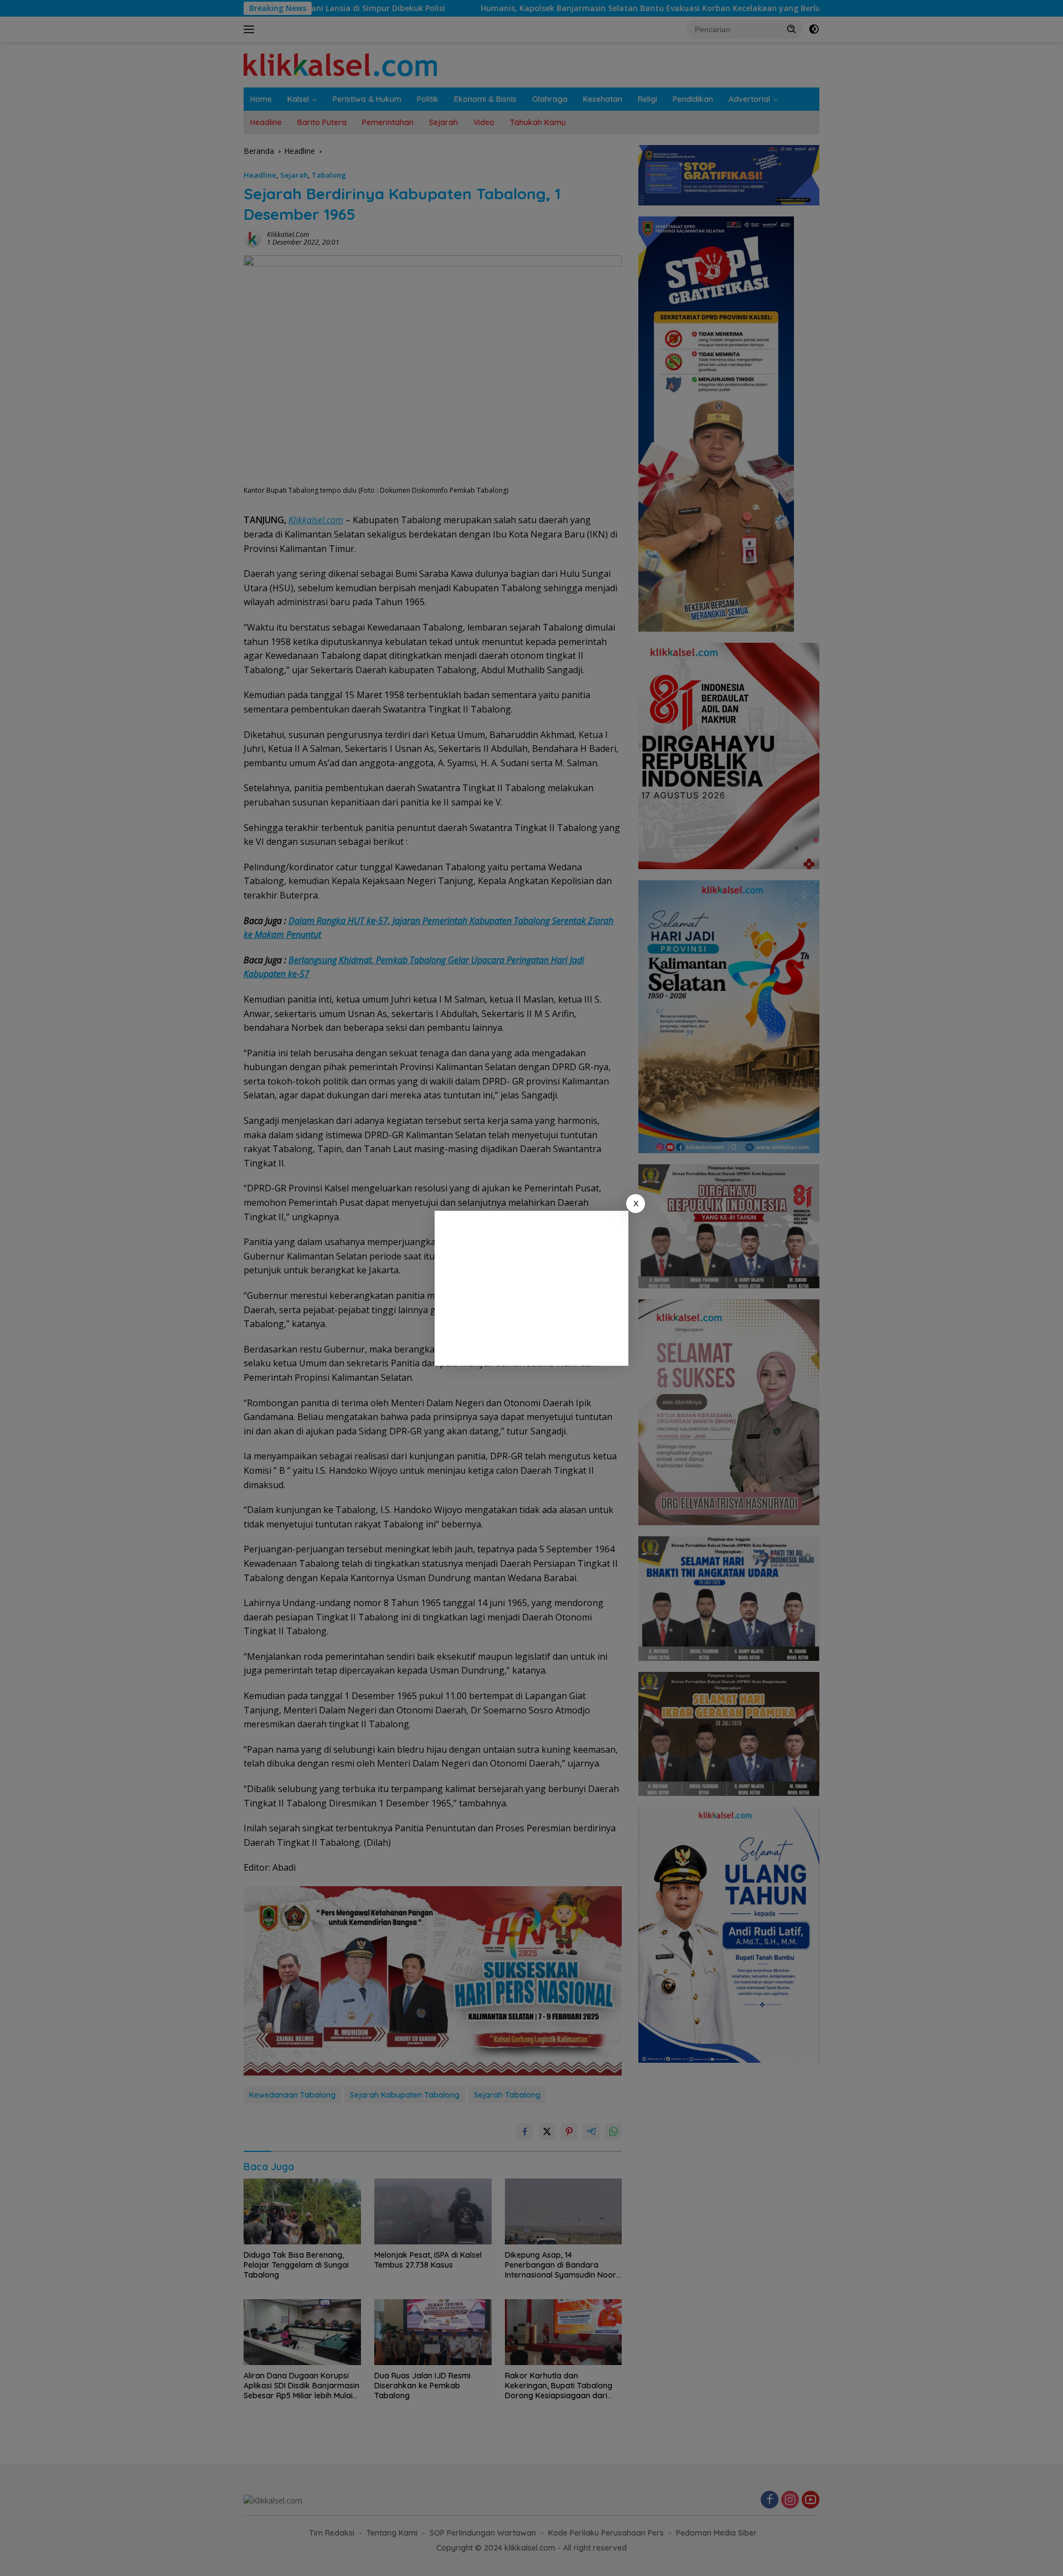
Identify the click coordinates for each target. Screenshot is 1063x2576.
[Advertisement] (531, 1288)
